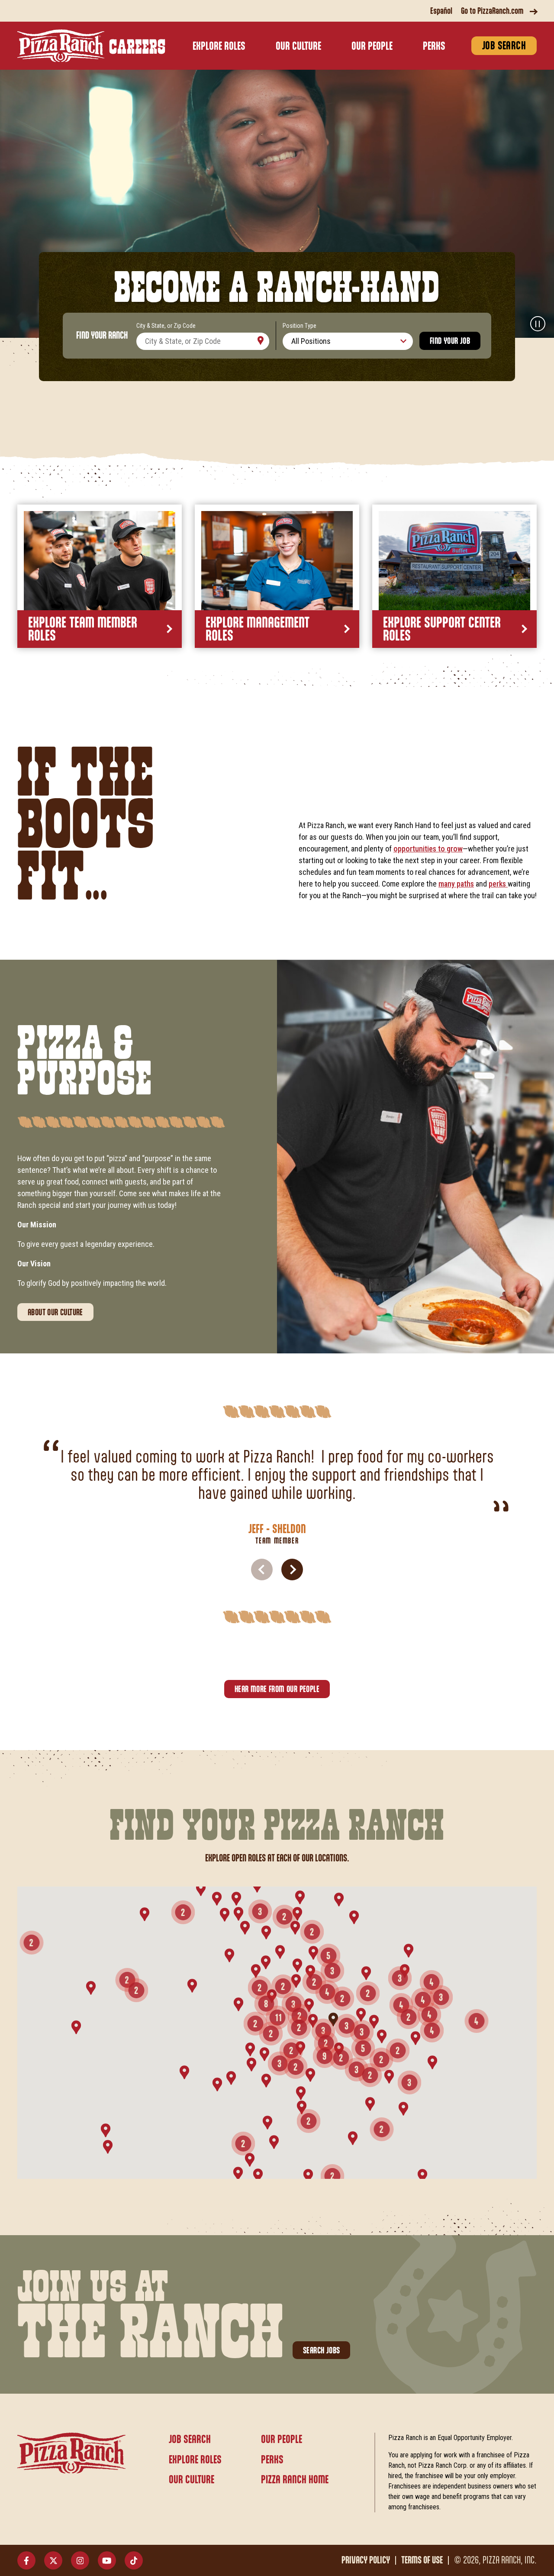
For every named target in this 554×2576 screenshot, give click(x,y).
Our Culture (298, 47)
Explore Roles (219, 47)
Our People (372, 47)
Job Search (504, 46)
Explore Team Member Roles (83, 630)
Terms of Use (422, 2560)
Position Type (300, 326)
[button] (292, 1570)
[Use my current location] (261, 341)
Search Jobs (321, 2351)
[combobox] (203, 341)
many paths (456, 884)
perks (498, 884)
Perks (434, 47)
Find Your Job (450, 341)
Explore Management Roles (258, 630)
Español (441, 11)
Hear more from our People (277, 1689)
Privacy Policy (366, 2560)
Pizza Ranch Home (295, 2480)
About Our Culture (55, 1313)
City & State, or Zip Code (166, 326)
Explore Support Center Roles (442, 630)
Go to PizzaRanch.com (492, 11)
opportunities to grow (428, 849)
